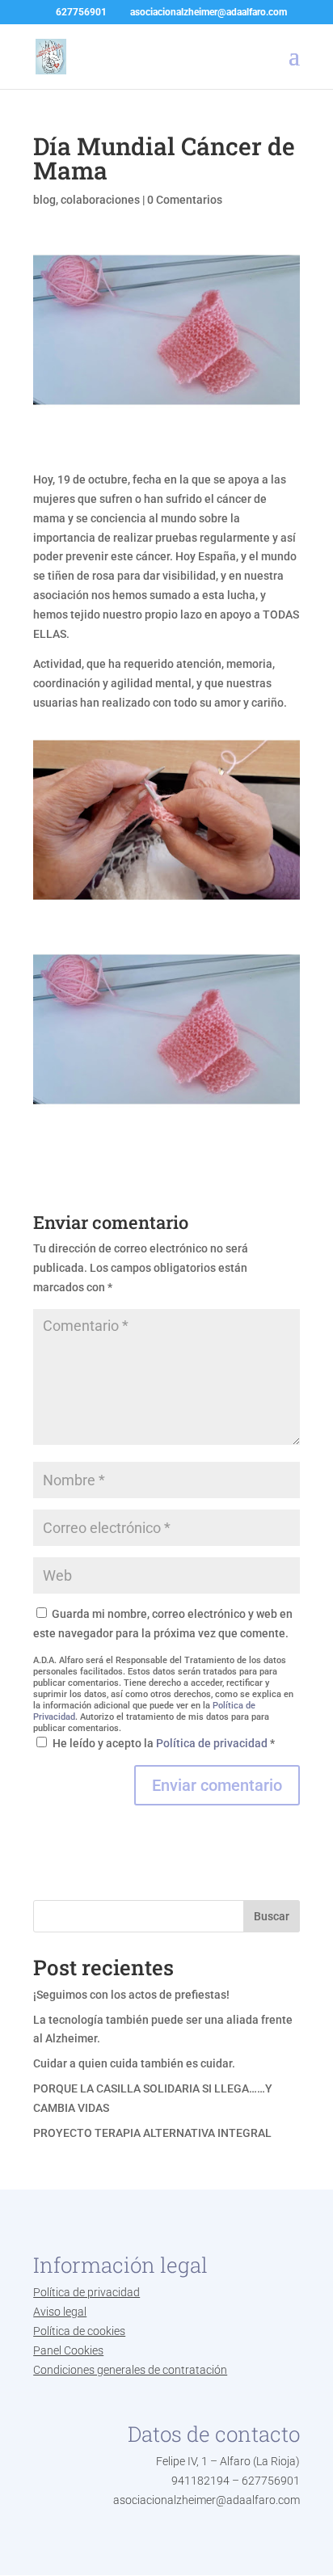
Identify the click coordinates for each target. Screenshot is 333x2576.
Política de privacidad (213, 1743)
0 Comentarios (185, 200)
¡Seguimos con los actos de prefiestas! (131, 1995)
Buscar (272, 1916)
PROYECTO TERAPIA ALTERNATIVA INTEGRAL (152, 2133)
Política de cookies (79, 2331)
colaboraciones (100, 200)
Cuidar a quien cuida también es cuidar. (134, 2063)
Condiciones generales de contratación (130, 2370)
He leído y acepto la (164, 1743)
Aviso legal (60, 2312)
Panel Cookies (68, 2350)
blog (44, 200)
